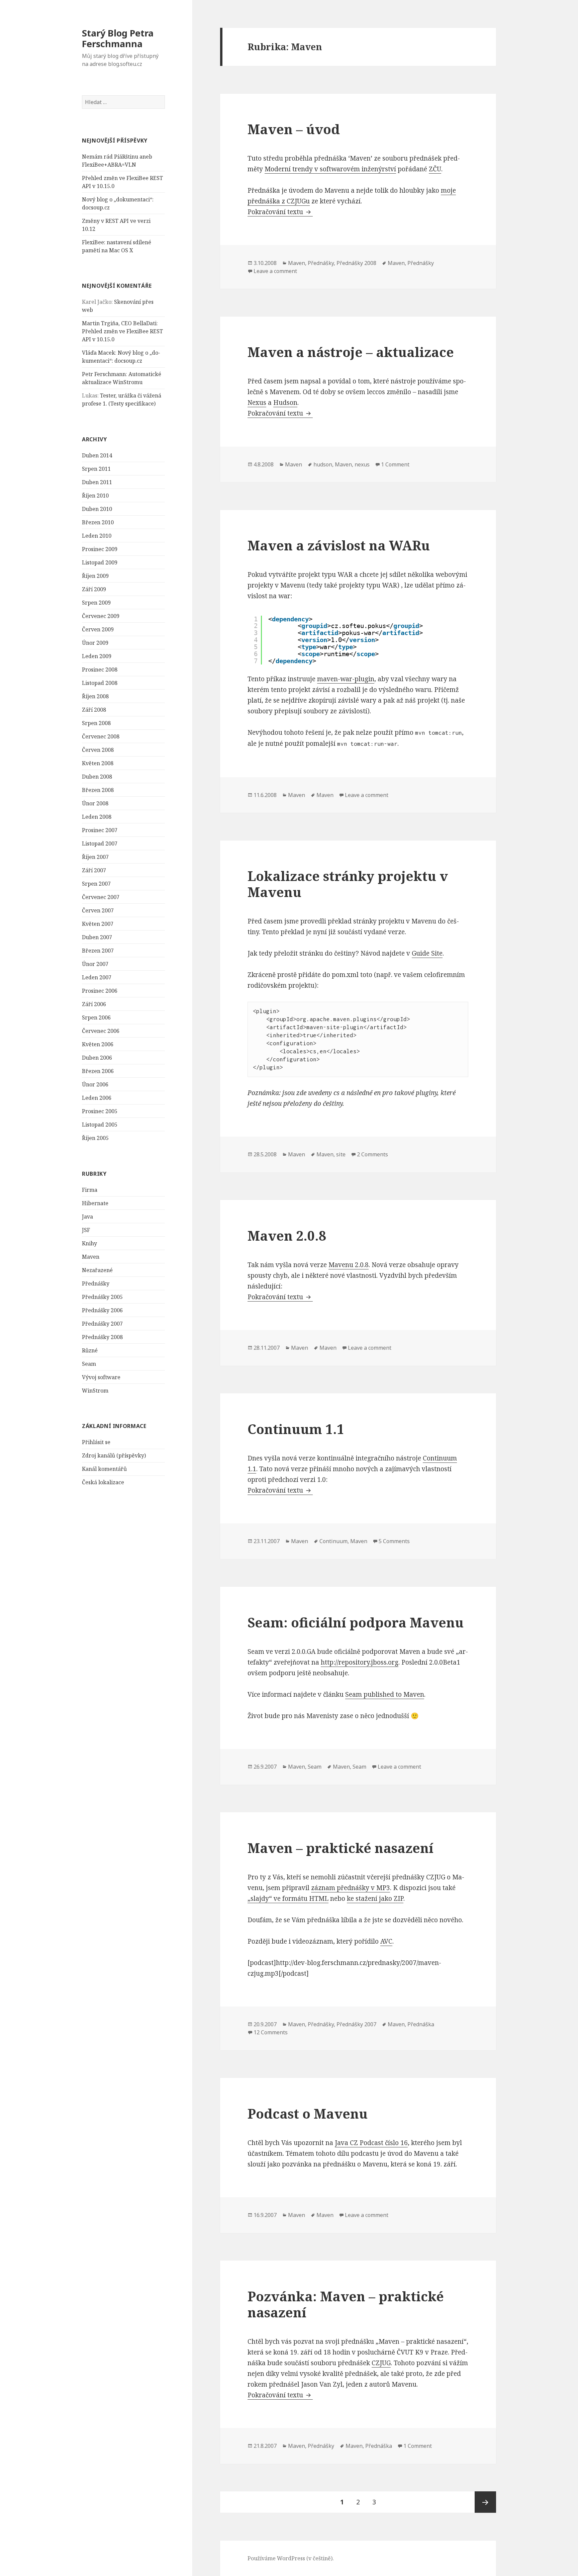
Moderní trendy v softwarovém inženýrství (330, 169)
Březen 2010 (98, 522)
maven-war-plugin (346, 679)
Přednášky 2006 (102, 1310)
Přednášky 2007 (102, 1324)
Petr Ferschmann (104, 374)
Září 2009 (94, 589)
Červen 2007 (98, 910)
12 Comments (271, 2032)
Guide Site (427, 953)
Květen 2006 (98, 1044)
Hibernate (95, 1203)
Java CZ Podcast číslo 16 (371, 2143)
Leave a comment (275, 271)
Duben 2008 (97, 777)
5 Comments (394, 1541)
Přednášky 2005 (102, 1297)
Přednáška (421, 2024)
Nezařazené (97, 1270)
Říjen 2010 (95, 496)
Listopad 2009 (100, 562)
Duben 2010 (97, 509)
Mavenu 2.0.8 (349, 1265)
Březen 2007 (98, 951)
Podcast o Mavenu (308, 2113)
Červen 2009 (98, 629)
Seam (89, 1364)
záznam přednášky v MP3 (351, 1888)
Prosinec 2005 (100, 1111)
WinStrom (95, 1391)
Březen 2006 (98, 1071)
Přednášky (96, 1283)
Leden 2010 (97, 536)
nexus (362, 464)
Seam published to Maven (385, 1694)
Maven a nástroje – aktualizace (351, 352)
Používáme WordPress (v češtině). (291, 2558)
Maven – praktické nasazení (341, 1848)
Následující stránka (485, 2502)
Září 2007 (94, 870)
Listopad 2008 (100, 683)
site (341, 1154)
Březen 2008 (98, 790)
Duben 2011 (97, 482)
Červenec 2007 (101, 897)
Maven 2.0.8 (287, 1235)
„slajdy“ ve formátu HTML (288, 1898)
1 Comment (395, 464)
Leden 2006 (97, 1098)
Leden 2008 (97, 817)
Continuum (333, 1541)
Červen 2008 (98, 750)
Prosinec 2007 (100, 830)
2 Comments (372, 1154)
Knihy (89, 1243)
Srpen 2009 (96, 603)
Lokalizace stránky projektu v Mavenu (348, 884)
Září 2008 (94, 710)
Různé (90, 1350)
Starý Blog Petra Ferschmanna (118, 38)
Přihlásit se (96, 1442)
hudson (323, 464)
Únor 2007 (95, 964)
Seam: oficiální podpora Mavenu (356, 1622)
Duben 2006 (97, 1058)
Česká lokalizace (103, 1482)
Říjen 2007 (95, 857)
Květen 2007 (98, 924)
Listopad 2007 (100, 843)
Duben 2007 (97, 937)
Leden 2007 (97, 977)
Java (87, 1217)
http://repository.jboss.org (360, 1662)
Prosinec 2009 (100, 549)
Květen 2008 (98, 763)
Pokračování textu (280, 212)
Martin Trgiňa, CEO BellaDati (119, 323)
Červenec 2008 (101, 736)
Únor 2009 (95, 643)
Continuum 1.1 (296, 1429)
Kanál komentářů (104, 1469)
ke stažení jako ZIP (375, 1898)
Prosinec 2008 (100, 670)
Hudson (285, 403)
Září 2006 (94, 1004)
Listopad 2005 (100, 1125)
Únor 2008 (95, 803)
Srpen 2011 (96, 469)
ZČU (435, 169)
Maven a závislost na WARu (339, 545)
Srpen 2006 (96, 1017)
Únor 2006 (95, 1084)
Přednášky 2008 (102, 1337)
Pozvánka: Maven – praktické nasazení (346, 2304)
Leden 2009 (97, 656)
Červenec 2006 (101, 1031)
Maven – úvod (294, 129)
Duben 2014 (97, 455)
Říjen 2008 (95, 696)
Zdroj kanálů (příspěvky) (114, 1455)
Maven (91, 1257)
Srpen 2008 (96, 723)
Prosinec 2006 (100, 991)
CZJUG (381, 2363)
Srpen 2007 (96, 884)
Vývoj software (101, 1377)
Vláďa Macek (99, 353)
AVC (386, 1941)
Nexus (257, 403)
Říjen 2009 (95, 576)
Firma (90, 1190)
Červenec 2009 (101, 616)
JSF (86, 1230)
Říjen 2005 (95, 1138)
